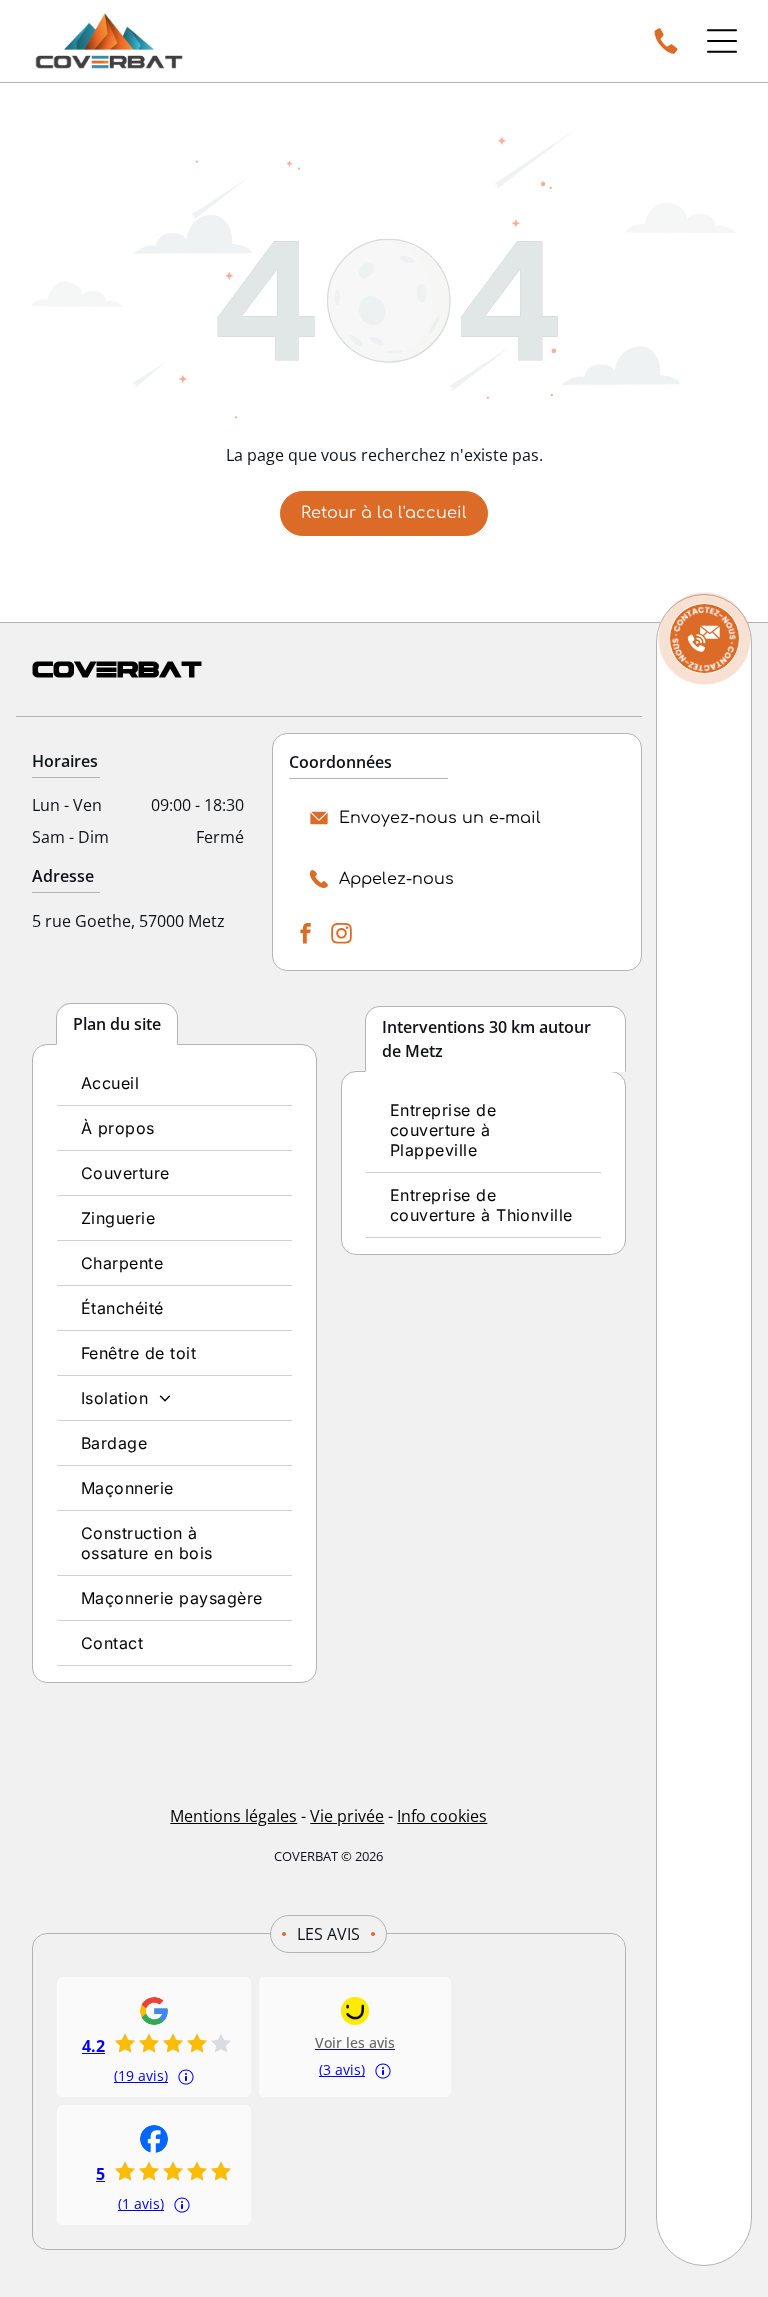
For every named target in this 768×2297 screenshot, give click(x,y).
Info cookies (442, 1816)
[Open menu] (722, 41)
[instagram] (341, 935)
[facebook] (305, 935)
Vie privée (347, 1816)
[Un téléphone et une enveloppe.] (704, 639)
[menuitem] (174, 1083)
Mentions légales (233, 1816)
